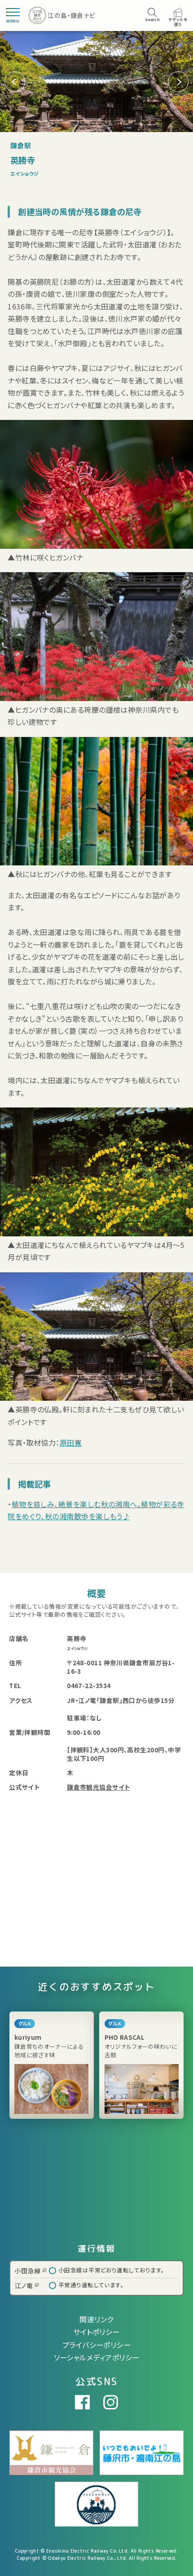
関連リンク (96, 2319)
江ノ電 (24, 2285)
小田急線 (28, 2271)
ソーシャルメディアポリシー (97, 2357)
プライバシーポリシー (97, 2345)
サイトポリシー (96, 2332)
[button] (178, 82)
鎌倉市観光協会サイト (99, 1787)
